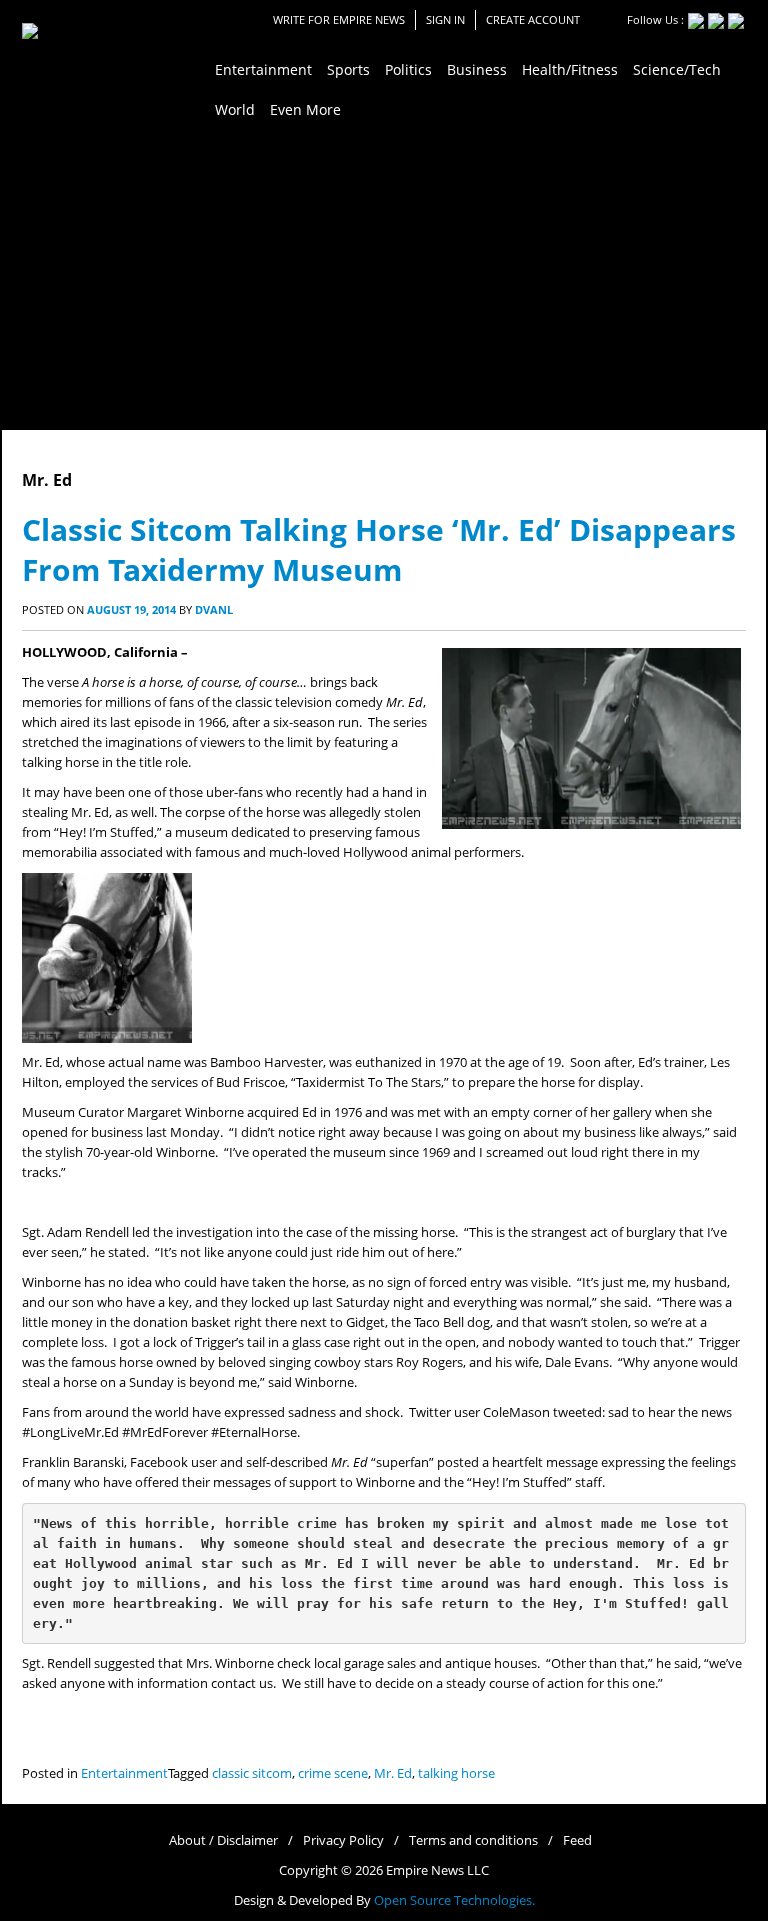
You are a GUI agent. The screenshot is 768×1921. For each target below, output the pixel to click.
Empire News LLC (437, 1870)
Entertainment (124, 1773)
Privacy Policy (343, 1840)
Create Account (533, 19)
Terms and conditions (473, 1840)
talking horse (456, 1773)
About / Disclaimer (223, 1840)
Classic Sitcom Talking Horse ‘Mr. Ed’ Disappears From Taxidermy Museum (379, 549)
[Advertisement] (384, 280)
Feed (577, 1840)
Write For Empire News (339, 19)
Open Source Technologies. (454, 1900)
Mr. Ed (393, 1773)
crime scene (333, 1773)
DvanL (214, 609)
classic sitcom (252, 1773)
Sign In (445, 19)
